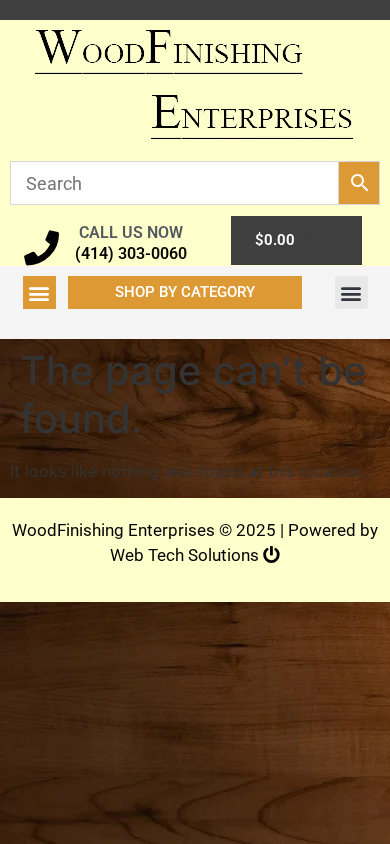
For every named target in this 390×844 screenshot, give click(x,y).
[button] (39, 292)
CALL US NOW (131, 232)
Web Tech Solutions (186, 555)
